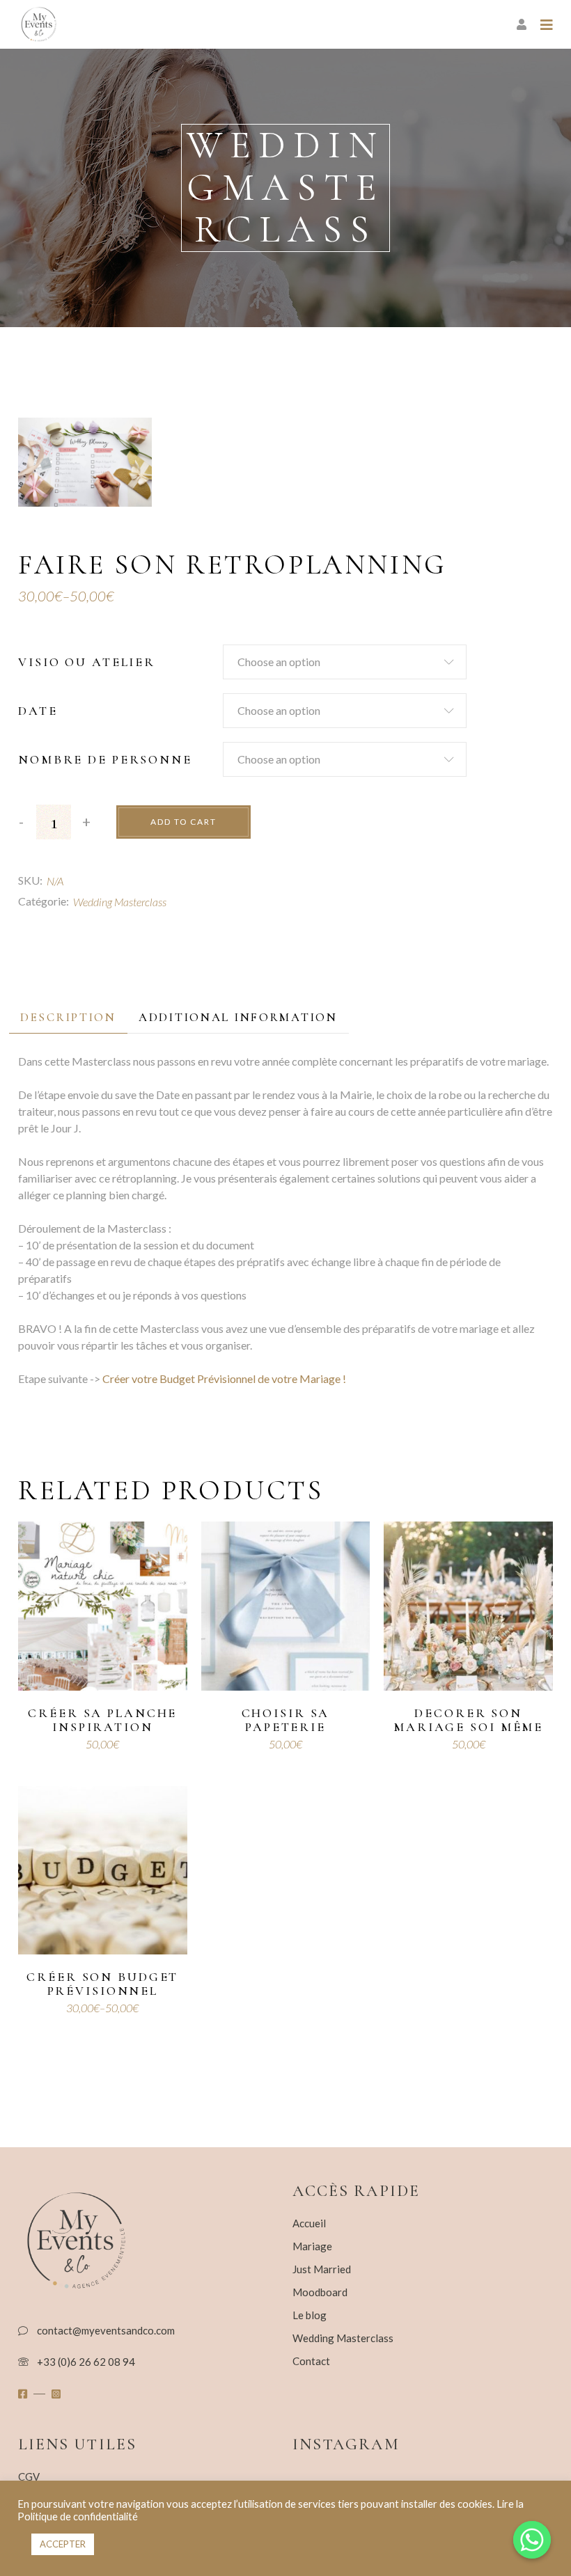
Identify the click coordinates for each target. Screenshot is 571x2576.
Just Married (322, 2269)
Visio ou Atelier (87, 662)
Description (68, 1017)
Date (38, 711)
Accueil (309, 2223)
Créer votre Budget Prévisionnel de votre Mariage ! (224, 1378)
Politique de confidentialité (78, 2516)
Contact (311, 2361)
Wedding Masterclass (120, 902)
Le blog (310, 2315)
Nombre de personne (105, 759)
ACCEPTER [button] (63, 2544)
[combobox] (345, 662)
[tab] (68, 1017)
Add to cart (183, 822)
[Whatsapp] (532, 2540)
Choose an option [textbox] (279, 662)
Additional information (238, 1017)
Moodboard (320, 2292)
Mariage (312, 2246)
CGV (29, 2476)
